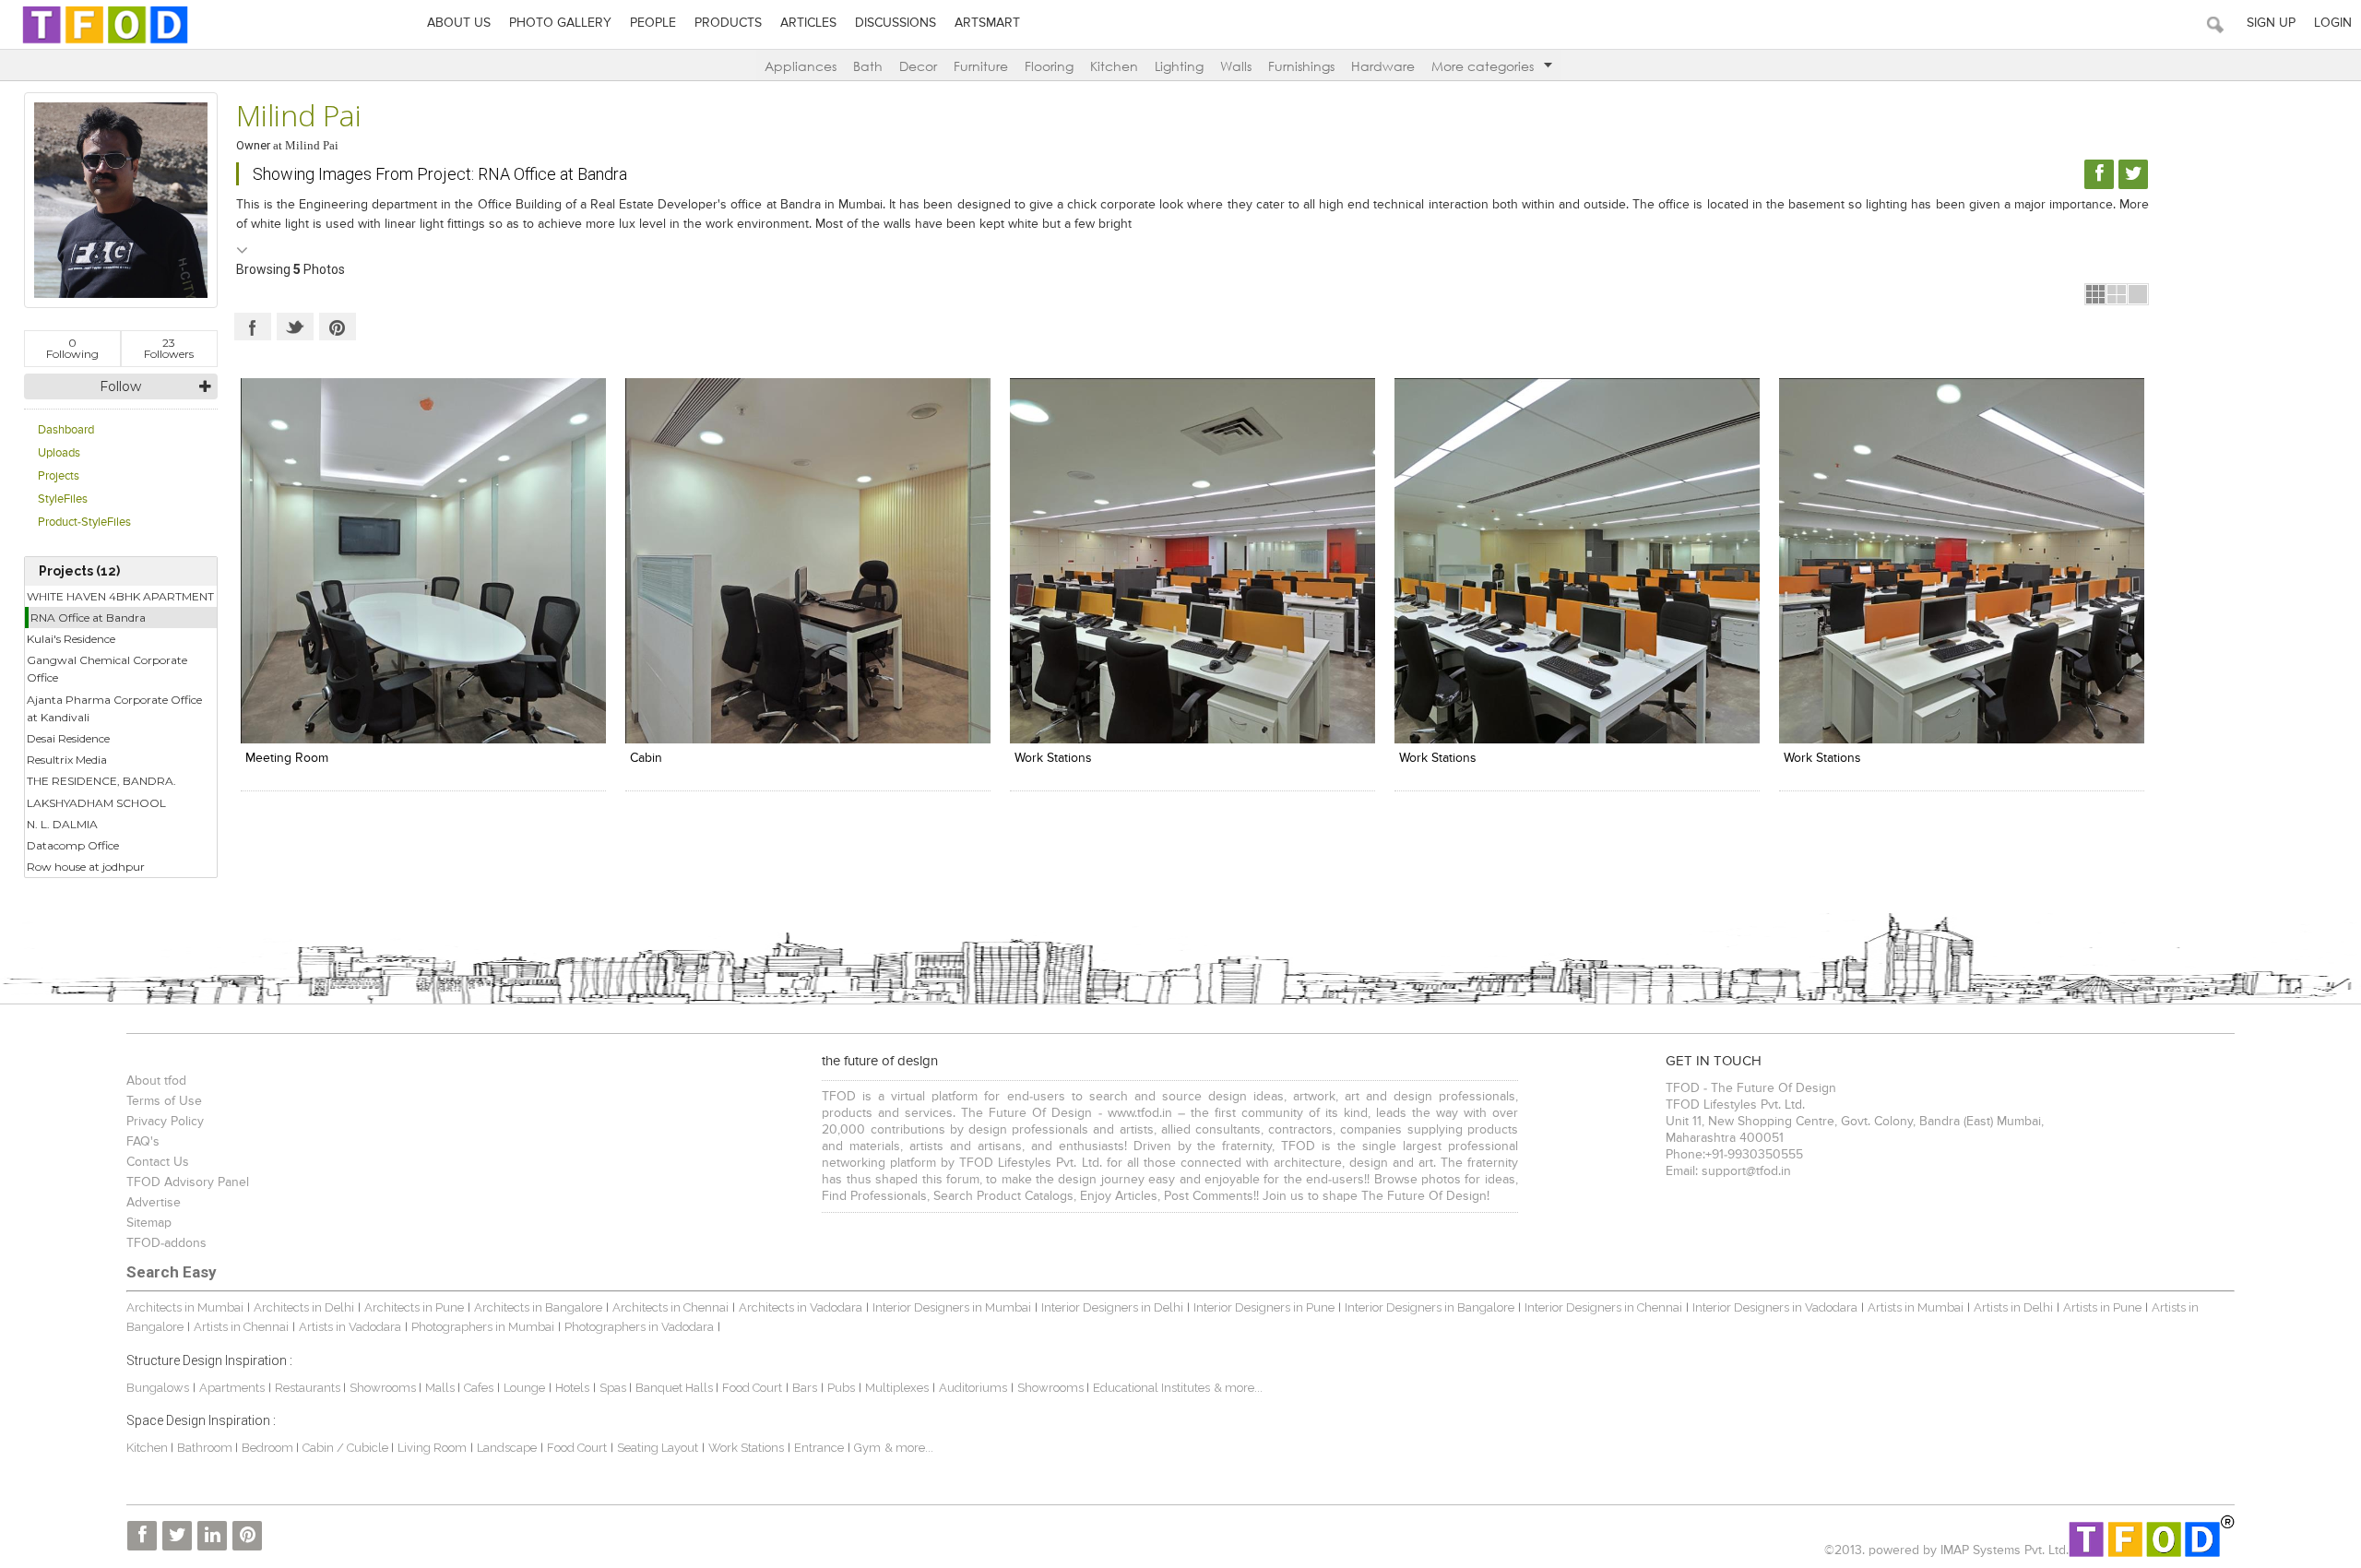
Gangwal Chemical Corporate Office (107, 669)
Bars (805, 1388)
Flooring (1049, 66)
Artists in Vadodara (350, 1327)
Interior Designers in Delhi (1112, 1307)
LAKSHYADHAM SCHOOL (96, 803)
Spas (614, 1388)
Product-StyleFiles (84, 523)
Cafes (479, 1388)
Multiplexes (897, 1388)
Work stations (1053, 758)
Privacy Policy (165, 1122)
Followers (169, 348)
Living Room (432, 1448)
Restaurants (309, 1388)
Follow (120, 386)
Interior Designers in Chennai (1603, 1307)
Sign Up (2271, 23)
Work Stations (1438, 758)
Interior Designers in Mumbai (952, 1307)
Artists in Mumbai (1916, 1307)
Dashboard (66, 430)
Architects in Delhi (304, 1307)
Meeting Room (287, 758)
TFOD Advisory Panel (188, 1182)
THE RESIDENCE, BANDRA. (101, 781)
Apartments (232, 1388)
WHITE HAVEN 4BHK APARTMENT (120, 596)
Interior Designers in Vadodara (1775, 1307)
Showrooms (384, 1388)
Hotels (572, 1388)
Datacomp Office (73, 845)
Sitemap (149, 1223)
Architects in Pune (414, 1307)
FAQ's (143, 1142)
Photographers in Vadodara (639, 1327)
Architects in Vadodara (801, 1307)
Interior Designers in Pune (1264, 1307)
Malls (441, 1388)
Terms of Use (164, 1101)
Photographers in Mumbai (483, 1327)
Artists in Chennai (241, 1327)
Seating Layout (658, 1448)
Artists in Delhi (2013, 1307)
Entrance (819, 1448)
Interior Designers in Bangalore (1430, 1307)
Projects (59, 476)
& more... (1238, 1388)
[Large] (2138, 294)
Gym (867, 1448)
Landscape (507, 1448)
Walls (1236, 66)
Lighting (1179, 66)
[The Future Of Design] (105, 43)
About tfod (156, 1081)
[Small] (2095, 294)
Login (2333, 23)
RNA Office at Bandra (88, 618)
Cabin (646, 758)
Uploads (59, 453)
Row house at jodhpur (86, 867)
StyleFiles (63, 499)
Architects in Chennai (670, 1307)
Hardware (1383, 66)
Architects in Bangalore (538, 1307)
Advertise (154, 1203)
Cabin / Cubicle (347, 1448)
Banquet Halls (676, 1388)
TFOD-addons (166, 1243)
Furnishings (1301, 66)
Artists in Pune (2102, 1307)
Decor (918, 66)
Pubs (841, 1388)
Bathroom (206, 1448)
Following (72, 348)
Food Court (752, 1388)
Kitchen (1114, 66)
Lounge (524, 1388)
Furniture (981, 66)
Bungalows (158, 1388)
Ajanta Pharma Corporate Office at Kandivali (114, 708)
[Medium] (2117, 294)
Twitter (295, 327)
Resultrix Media (67, 760)
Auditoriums (973, 1388)
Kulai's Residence (71, 639)
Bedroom (269, 1448)
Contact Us (158, 1162)
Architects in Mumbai (185, 1307)
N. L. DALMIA (62, 824)
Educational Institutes (1151, 1388)
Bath (868, 66)
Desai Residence (68, 738)
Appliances (801, 66)
